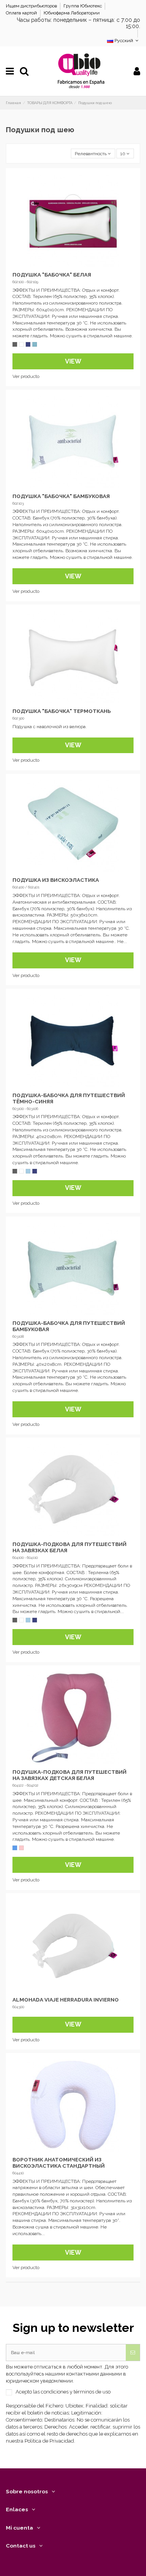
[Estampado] (35, 344)
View (73, 361)
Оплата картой (22, 13)
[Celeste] (28, 1171)
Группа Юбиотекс (83, 6)
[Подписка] (133, 2353)
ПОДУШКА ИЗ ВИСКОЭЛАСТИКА (56, 880)
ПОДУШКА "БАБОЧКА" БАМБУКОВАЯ (61, 496)
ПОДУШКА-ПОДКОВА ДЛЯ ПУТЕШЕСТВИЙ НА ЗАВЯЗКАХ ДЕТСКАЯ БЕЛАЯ (69, 1775)
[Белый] (21, 344)
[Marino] (28, 344)
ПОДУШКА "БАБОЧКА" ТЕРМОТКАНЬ (62, 711)
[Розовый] (21, 1848)
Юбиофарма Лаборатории (72, 13)
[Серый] (15, 344)
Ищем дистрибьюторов (32, 6)
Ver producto (26, 376)
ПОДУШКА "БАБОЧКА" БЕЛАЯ (52, 275)
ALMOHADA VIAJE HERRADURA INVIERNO (66, 2000)
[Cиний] (15, 1848)
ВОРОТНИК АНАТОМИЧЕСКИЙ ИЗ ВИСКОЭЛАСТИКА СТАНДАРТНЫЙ (59, 2163)
